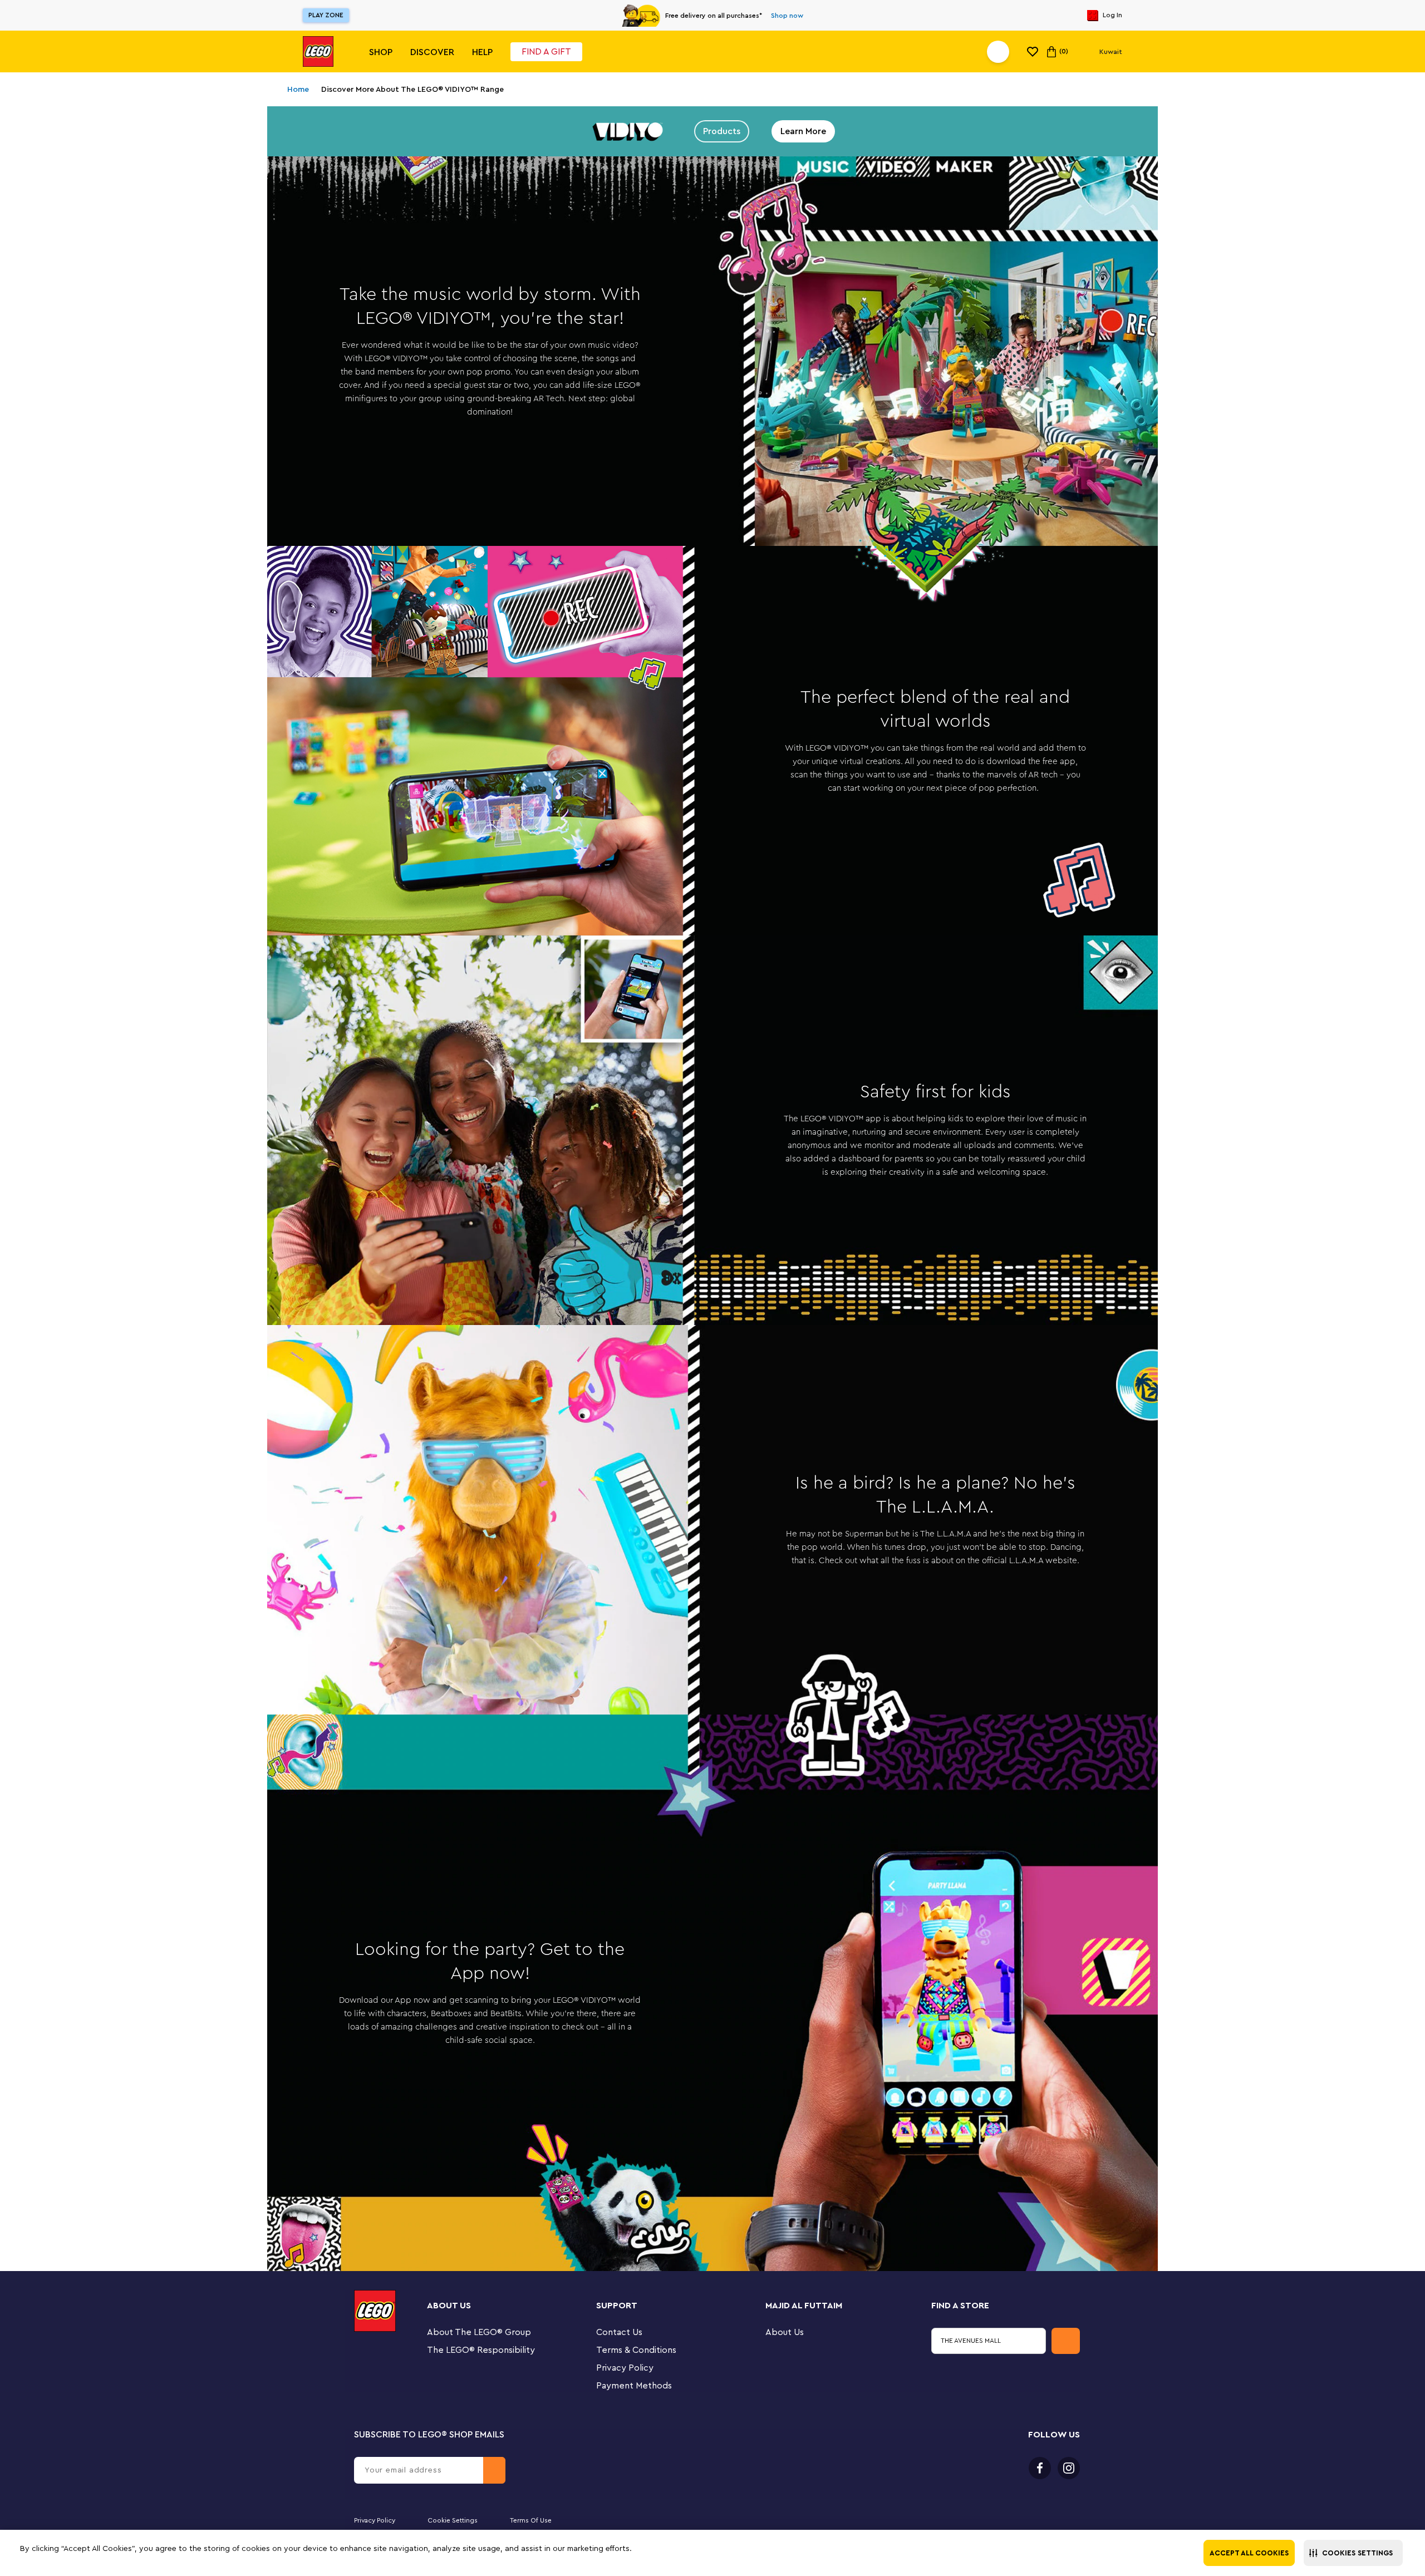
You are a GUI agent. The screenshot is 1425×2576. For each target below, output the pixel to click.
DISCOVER (432, 52)
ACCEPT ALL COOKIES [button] (1249, 2553)
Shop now (787, 16)
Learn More (803, 131)
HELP (482, 52)
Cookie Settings (453, 2520)
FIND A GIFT (546, 52)
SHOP (381, 52)
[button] (1353, 2553)
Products (722, 131)
